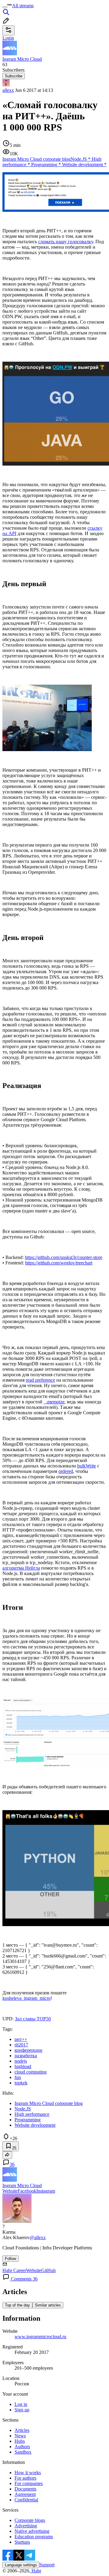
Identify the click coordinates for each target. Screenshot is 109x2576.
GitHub (48, 2270)
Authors (22, 2447)
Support (47, 2565)
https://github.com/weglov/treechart (59, 1263)
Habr (36, 2571)
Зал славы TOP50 (33, 2019)
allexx (8, 90)
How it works (28, 2473)
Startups (22, 2542)
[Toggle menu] (5, 7)
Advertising (26, 2526)
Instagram (46, 2191)
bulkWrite (87, 1466)
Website (10, 2191)
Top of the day (17, 2305)
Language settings (21, 2565)
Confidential (26, 2500)
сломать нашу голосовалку (66, 242)
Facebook (27, 2191)
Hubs (20, 2441)
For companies (29, 2483)
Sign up (22, 2410)
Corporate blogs (30, 2520)
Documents (25, 2489)
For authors (25, 2478)
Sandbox (23, 2452)
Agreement (25, 2494)
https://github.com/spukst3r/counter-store (64, 1257)
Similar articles (48, 2305)
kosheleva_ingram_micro (26, 1998)
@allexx (38, 2237)
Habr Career (14, 2270)
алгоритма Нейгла (21, 1568)
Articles (22, 2430)
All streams (23, 6)
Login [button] (8, 38)
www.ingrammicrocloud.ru (40, 2337)
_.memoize (54, 1402)
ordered (66, 1471)
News (20, 2436)
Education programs (34, 2537)
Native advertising (32, 2531)
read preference (40, 1380)
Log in (21, 2404)
